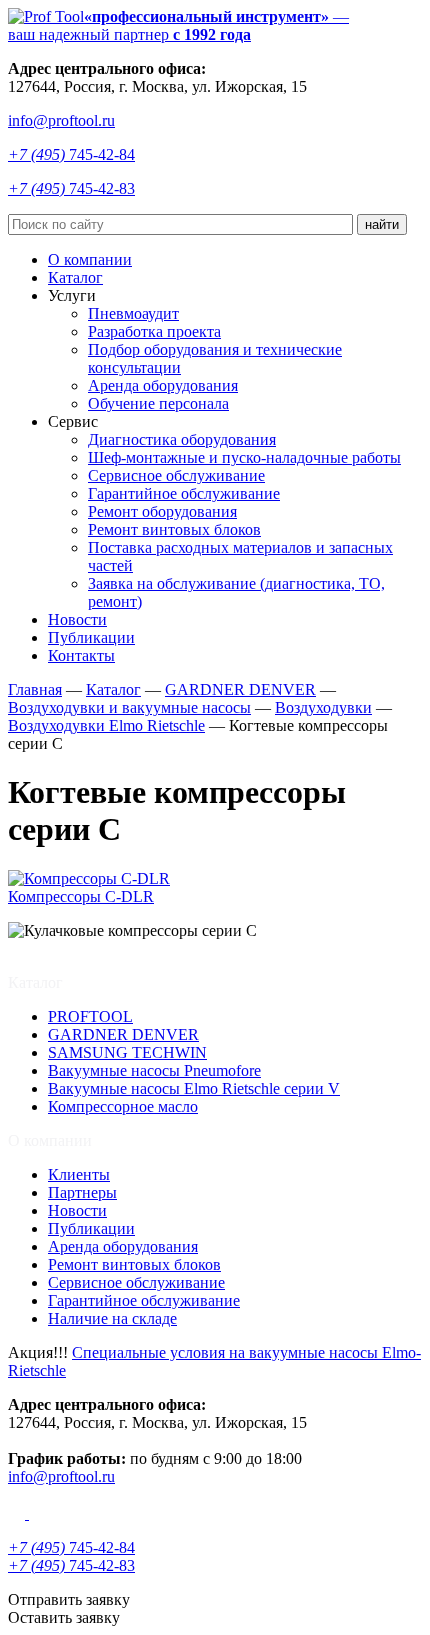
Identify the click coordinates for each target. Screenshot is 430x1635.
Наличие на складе (112, 1318)
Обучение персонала (158, 403)
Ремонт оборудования (162, 511)
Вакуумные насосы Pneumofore (154, 1070)
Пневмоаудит (133, 313)
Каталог (75, 277)
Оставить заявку (64, 1617)
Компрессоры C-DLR (81, 896)
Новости (77, 619)
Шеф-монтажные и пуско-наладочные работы (244, 457)
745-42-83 (71, 188)
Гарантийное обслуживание (184, 493)
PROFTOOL (90, 1016)
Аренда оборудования (163, 385)
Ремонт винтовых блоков (174, 529)
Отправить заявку (69, 1599)
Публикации (91, 637)
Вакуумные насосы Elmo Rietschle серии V (194, 1088)
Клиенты (79, 1174)
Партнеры (82, 1192)
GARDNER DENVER (123, 1034)
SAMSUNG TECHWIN (127, 1052)
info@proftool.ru (61, 120)
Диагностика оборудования (182, 439)
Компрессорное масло (123, 1106)
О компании (90, 259)
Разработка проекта (154, 331)
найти (382, 224)
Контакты (81, 655)
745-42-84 (71, 154)
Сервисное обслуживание (176, 475)
